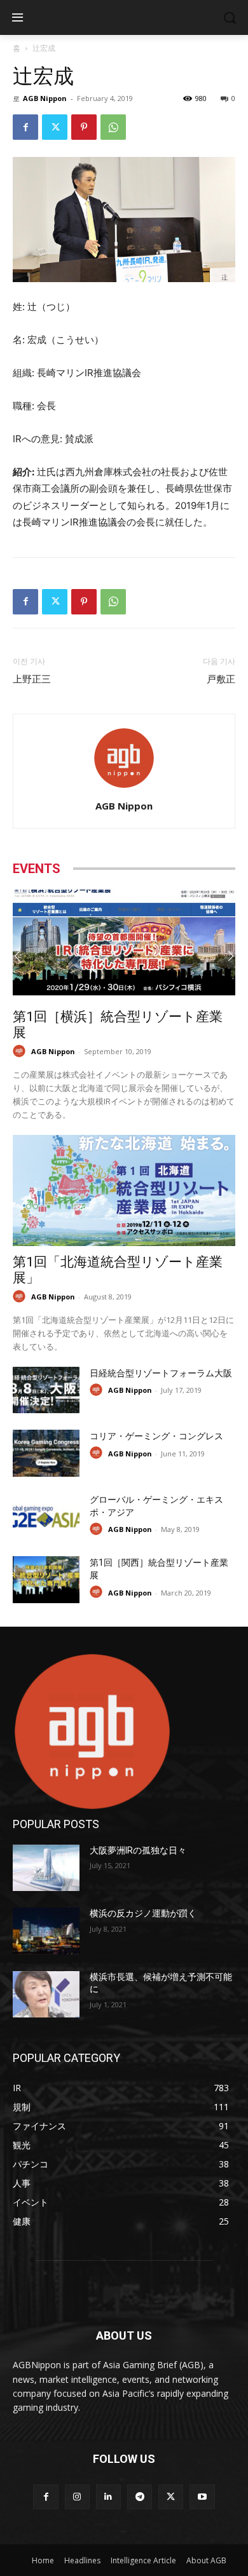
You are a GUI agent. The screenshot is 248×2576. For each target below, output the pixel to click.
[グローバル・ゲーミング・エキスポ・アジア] (46, 1517)
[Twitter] (55, 127)
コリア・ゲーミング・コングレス (156, 1436)
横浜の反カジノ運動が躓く (143, 1913)
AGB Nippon (45, 98)
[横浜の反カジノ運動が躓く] (46, 1931)
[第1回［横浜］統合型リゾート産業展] (124, 945)
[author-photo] (124, 788)
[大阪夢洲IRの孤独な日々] (46, 1868)
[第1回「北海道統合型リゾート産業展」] (124, 1190)
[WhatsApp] (113, 127)
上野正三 (32, 679)
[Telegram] (140, 2497)
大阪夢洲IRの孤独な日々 (138, 1850)
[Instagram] (77, 2497)
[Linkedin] (108, 2497)
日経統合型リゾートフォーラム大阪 (161, 1373)
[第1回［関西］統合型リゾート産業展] (46, 1580)
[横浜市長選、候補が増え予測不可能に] (46, 1995)
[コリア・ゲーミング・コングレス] (46, 1453)
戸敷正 (221, 679)
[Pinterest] (84, 127)
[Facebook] (25, 127)
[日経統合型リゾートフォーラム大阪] (46, 1390)
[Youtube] (202, 2497)
